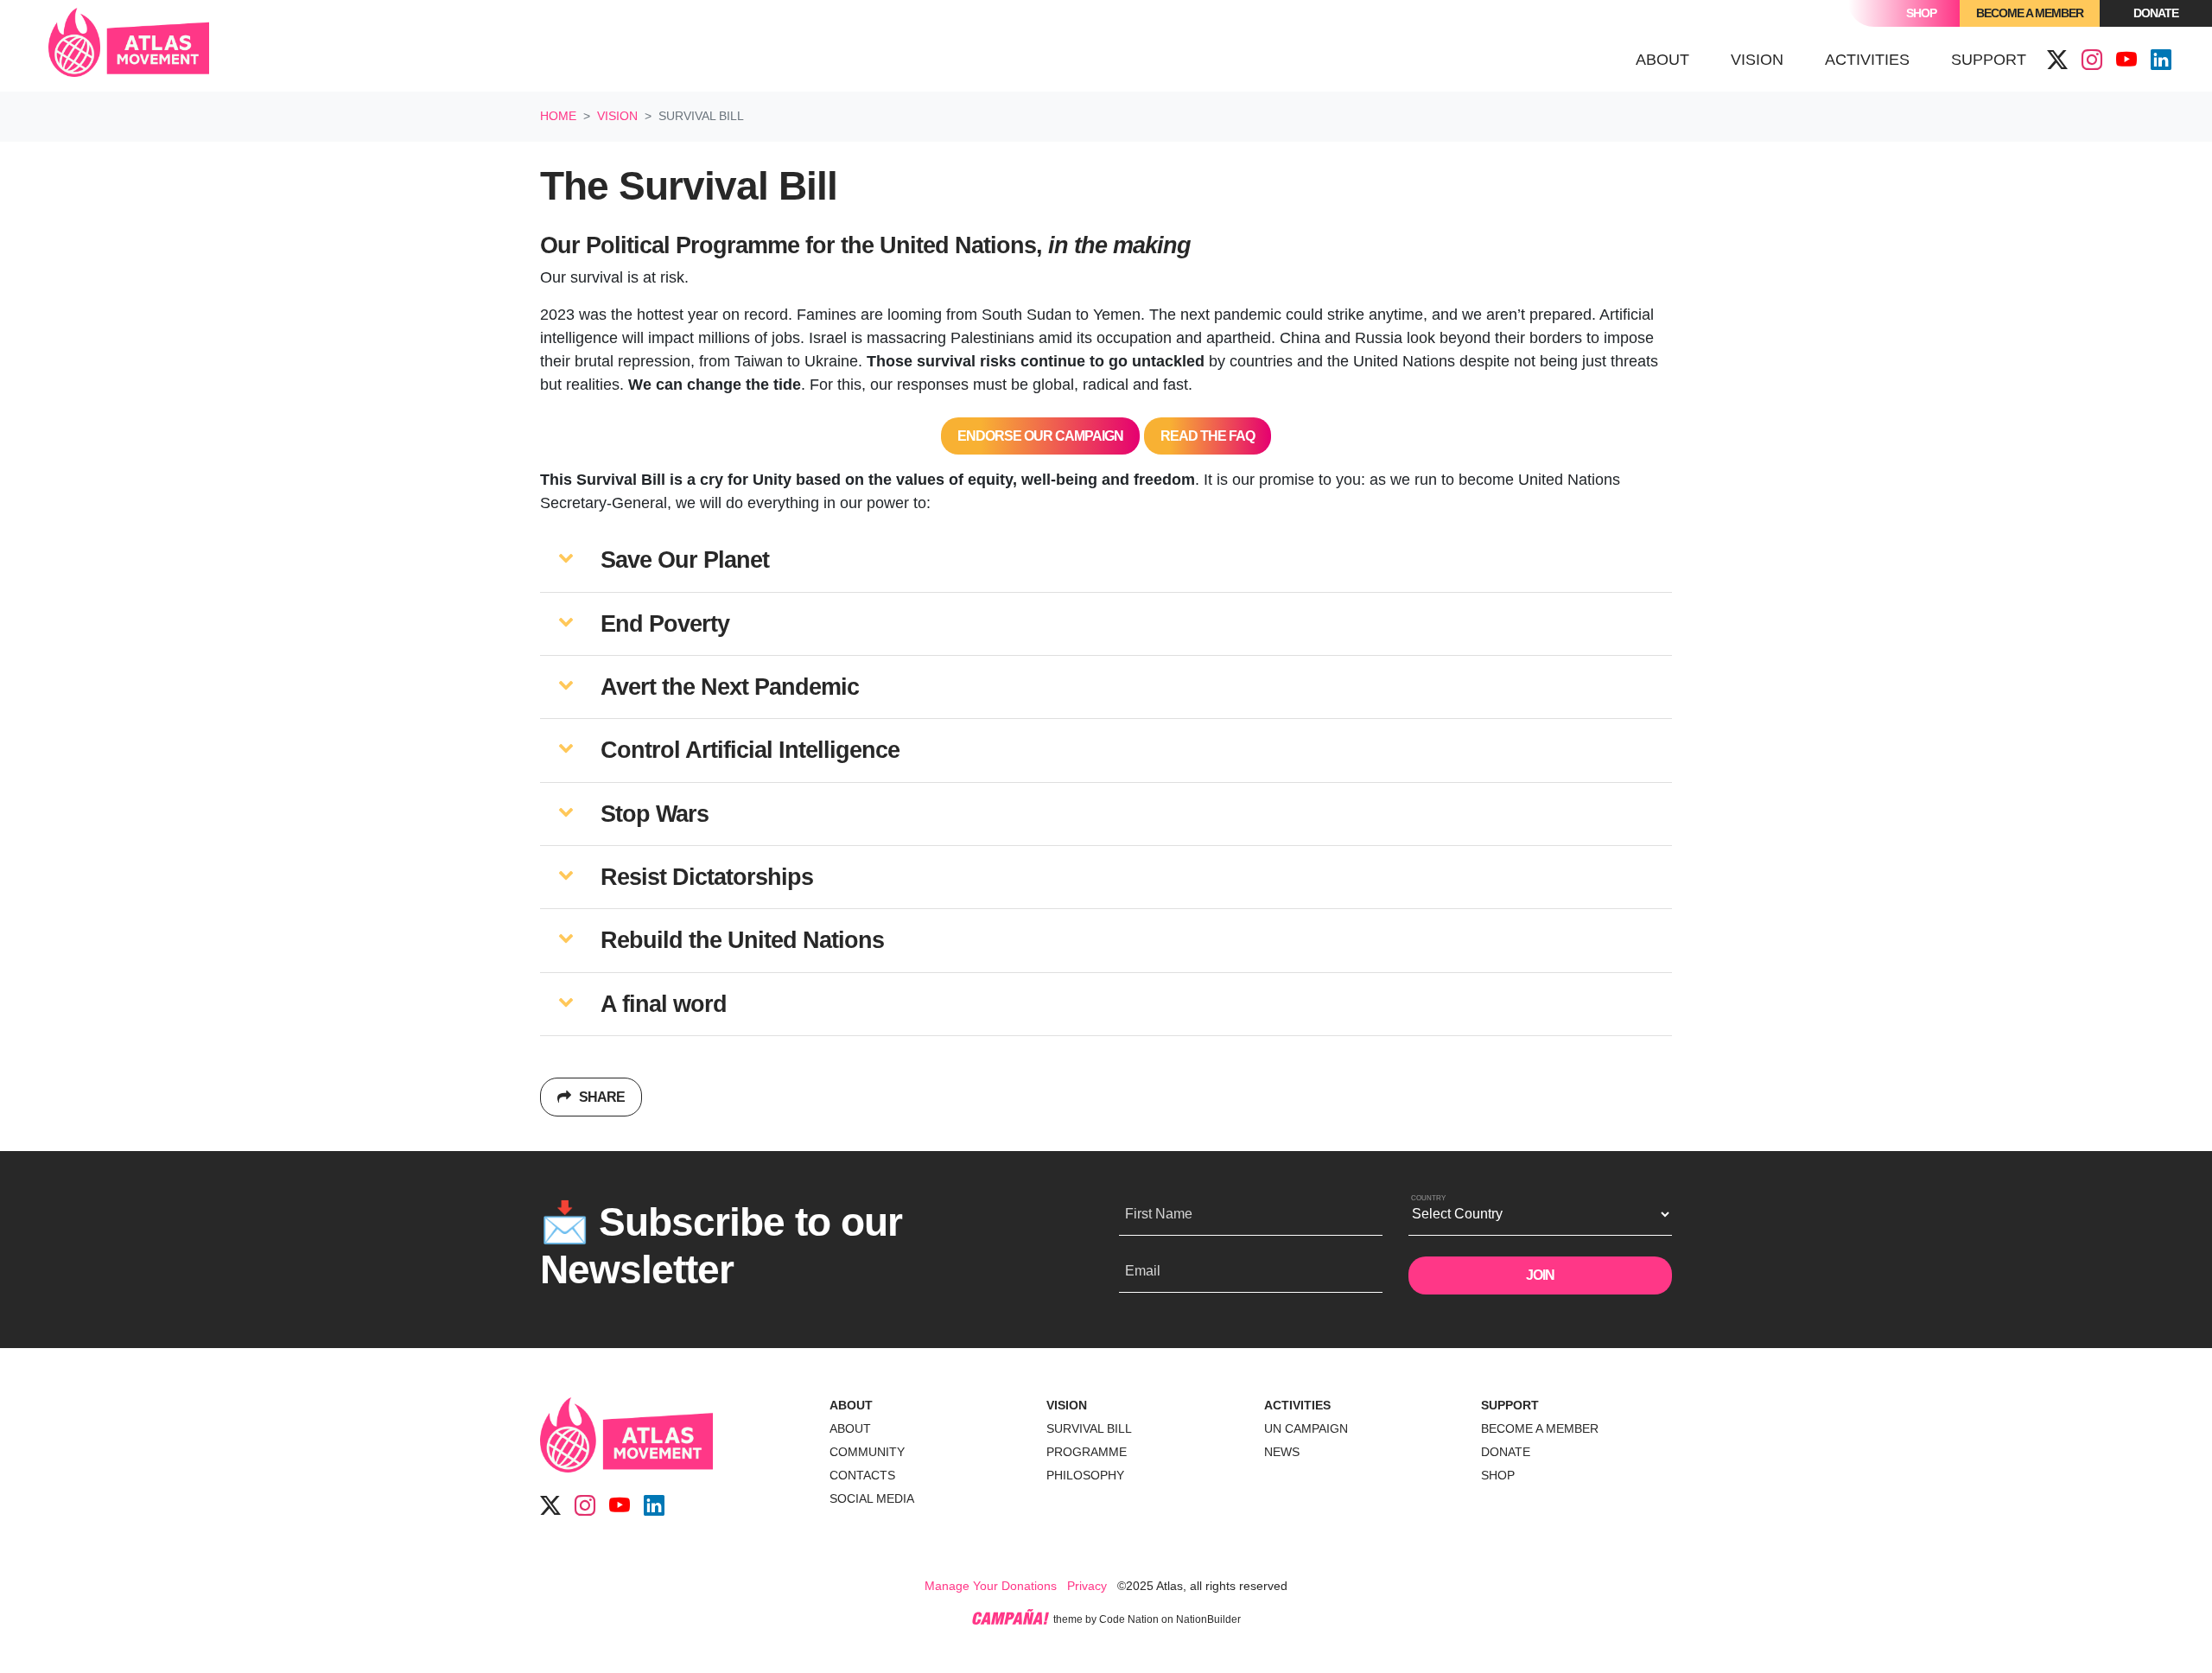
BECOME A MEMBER (1540, 1428)
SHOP (1498, 1475)
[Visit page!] (2057, 60)
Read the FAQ (1208, 436)
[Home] (129, 46)
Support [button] (1989, 60)
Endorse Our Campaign (1040, 436)
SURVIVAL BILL (1089, 1428)
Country (1428, 1198)
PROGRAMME (1087, 1452)
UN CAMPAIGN (1306, 1428)
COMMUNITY (867, 1452)
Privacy (1087, 1586)
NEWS (1282, 1452)
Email (1143, 1271)
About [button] (1662, 60)
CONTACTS (862, 1475)
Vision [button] (1767, 59)
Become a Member (2030, 13)
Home (558, 116)
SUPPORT (1510, 1405)
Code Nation (1129, 1619)
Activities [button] (1867, 60)
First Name (1159, 1214)
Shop (1921, 13)
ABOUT (851, 1405)
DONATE (1506, 1452)
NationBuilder (1208, 1619)
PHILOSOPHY (1085, 1475)
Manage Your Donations (991, 1586)
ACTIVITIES (1297, 1405)
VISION (1067, 1405)
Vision (617, 116)
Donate (2156, 13)
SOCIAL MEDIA (872, 1498)
